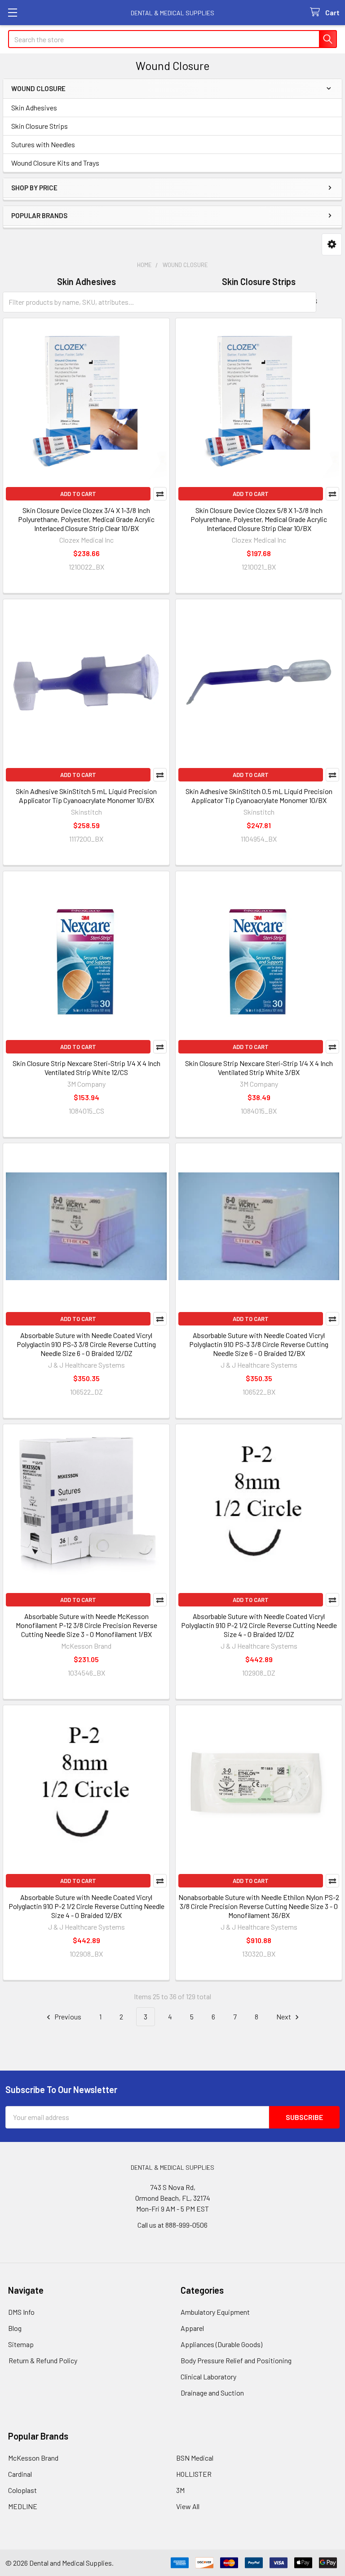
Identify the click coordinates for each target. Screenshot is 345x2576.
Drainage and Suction (212, 2393)
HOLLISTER (194, 2474)
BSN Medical (195, 2458)
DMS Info (21, 2312)
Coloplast (22, 2490)
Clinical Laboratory (208, 2376)
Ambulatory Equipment (215, 2312)
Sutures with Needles (43, 144)
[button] (332, 244)
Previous (67, 2016)
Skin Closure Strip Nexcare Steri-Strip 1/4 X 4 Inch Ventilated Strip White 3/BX (259, 1068)
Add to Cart (78, 494)
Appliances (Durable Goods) (221, 2344)
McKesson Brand (33, 2458)
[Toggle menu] (12, 12)
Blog (15, 2328)
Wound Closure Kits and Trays (55, 163)
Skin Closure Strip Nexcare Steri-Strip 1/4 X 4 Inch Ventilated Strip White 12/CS (86, 1068)
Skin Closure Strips (40, 126)
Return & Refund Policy (43, 2360)
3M (180, 2490)
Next (284, 2016)
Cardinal (20, 2474)
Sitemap (21, 2344)
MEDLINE (23, 2506)
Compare (160, 494)
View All (188, 2506)
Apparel (192, 2328)
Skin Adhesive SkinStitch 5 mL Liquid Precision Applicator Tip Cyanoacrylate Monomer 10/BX (86, 796)
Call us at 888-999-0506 (172, 2225)
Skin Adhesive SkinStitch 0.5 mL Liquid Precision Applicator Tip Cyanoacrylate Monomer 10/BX (259, 796)
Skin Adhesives (34, 108)
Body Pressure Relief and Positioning (236, 2360)
